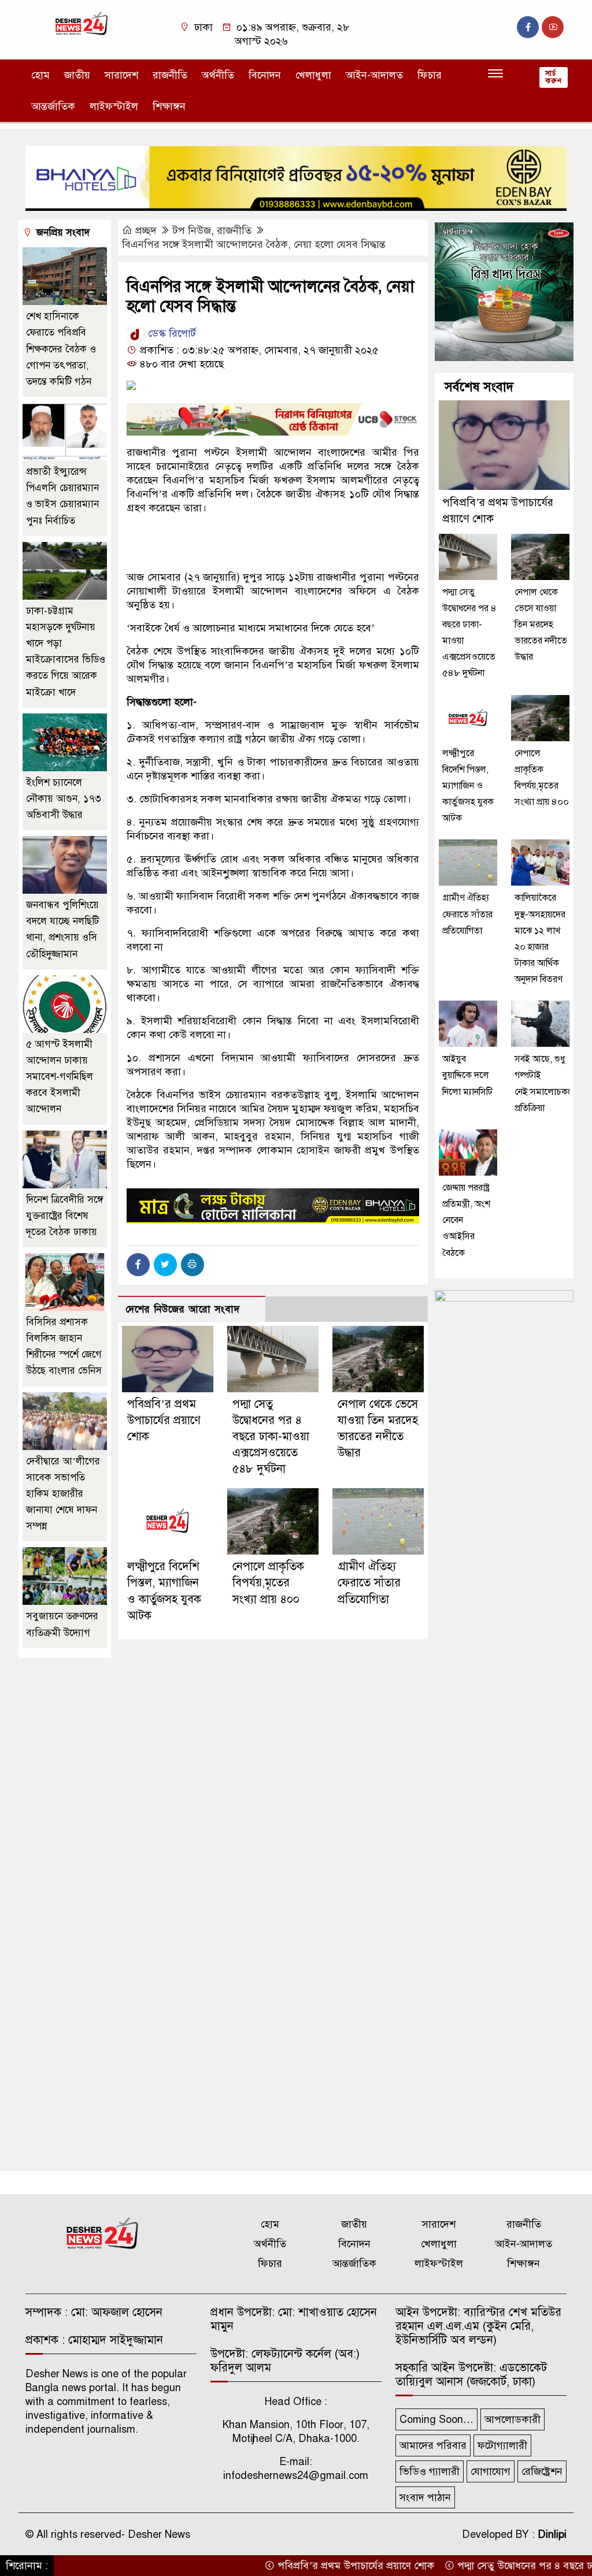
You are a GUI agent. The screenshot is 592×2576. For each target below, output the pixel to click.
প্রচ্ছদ (146, 231)
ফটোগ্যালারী (502, 2445)
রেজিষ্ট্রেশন (542, 2471)
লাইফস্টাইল (114, 106)
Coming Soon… (436, 2419)
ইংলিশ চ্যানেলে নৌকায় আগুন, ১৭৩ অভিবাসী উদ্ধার (64, 799)
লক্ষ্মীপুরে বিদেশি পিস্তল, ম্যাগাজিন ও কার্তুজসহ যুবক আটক (468, 786)
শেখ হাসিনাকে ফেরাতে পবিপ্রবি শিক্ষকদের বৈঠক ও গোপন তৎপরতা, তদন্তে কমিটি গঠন (61, 349)
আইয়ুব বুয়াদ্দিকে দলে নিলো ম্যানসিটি (467, 1075)
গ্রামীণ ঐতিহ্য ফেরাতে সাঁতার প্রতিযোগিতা (369, 1583)
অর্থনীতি (218, 75)
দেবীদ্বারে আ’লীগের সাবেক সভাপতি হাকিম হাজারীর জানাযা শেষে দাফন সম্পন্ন (63, 1494)
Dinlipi (552, 2534)
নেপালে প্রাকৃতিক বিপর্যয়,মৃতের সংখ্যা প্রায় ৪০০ (268, 1583)
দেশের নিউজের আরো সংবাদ (183, 1309)
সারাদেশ (121, 75)
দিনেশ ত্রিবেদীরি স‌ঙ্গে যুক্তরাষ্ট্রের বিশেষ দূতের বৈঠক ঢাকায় (65, 1216)
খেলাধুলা (313, 75)
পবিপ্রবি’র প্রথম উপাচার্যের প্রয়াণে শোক (164, 1420)
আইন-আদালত (374, 75)
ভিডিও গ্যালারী (430, 2471)
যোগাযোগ (491, 2471)
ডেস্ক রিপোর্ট (171, 333)
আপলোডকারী (513, 2419)
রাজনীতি (170, 75)
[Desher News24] (88, 23)
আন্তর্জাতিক (53, 106)
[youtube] (553, 27)
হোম (40, 75)
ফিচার (430, 75)
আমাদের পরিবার (433, 2445)
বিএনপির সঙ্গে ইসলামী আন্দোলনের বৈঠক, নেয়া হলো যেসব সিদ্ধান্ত (254, 244)
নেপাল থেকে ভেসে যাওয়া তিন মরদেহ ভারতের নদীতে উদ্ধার (541, 625)
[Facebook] (138, 1265)
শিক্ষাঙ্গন (169, 106)
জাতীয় (77, 75)
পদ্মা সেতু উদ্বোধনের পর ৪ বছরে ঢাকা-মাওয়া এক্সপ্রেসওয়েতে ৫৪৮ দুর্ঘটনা (271, 1437)
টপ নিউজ (192, 231)
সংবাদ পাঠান (425, 2497)
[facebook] (528, 27)
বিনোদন (265, 75)
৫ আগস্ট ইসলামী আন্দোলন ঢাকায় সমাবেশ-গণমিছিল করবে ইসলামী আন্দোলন (60, 1077)
